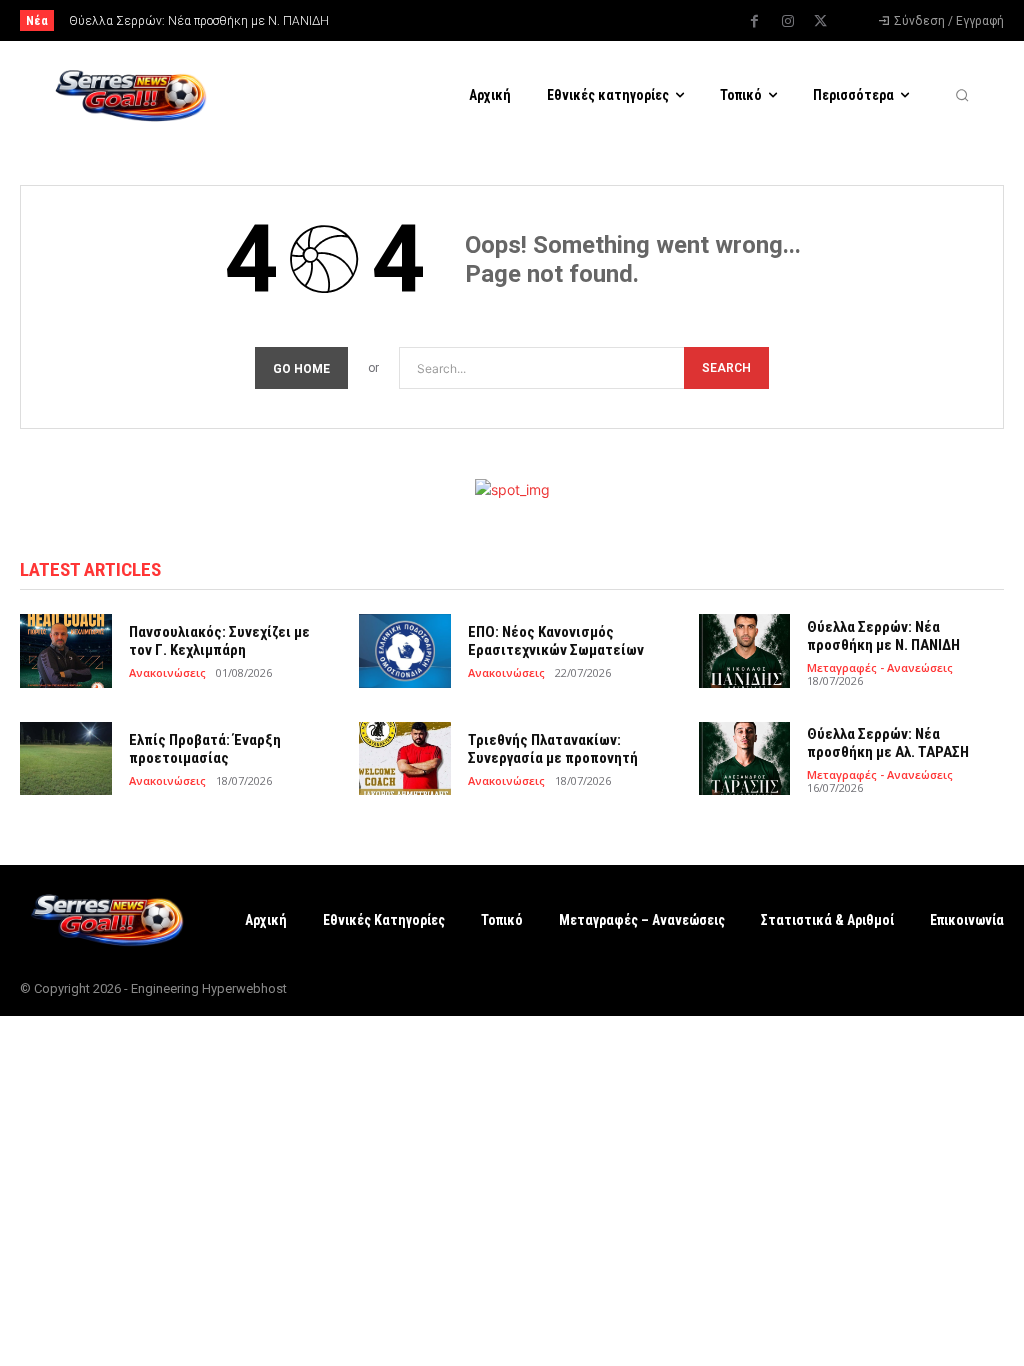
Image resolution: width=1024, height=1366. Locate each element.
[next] (564, 20)
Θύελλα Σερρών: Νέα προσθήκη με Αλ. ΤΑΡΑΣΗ (888, 743)
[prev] (532, 20)
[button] (962, 95)
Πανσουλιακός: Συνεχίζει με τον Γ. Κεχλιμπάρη (219, 641)
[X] (821, 22)
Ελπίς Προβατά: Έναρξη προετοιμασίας (205, 749)
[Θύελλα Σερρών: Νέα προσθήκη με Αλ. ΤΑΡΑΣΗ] (745, 758)
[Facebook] (755, 22)
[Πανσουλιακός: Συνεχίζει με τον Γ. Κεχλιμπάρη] (66, 650)
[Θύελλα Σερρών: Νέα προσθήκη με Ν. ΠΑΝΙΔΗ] (745, 650)
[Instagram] (788, 22)
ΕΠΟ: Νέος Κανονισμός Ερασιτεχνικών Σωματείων (556, 641)
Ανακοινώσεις (167, 672)
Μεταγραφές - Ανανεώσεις (880, 667)
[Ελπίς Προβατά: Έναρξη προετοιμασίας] (66, 758)
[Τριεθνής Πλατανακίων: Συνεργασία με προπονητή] (405, 758)
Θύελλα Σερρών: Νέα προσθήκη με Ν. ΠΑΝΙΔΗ (199, 21)
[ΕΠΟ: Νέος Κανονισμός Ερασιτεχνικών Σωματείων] (405, 650)
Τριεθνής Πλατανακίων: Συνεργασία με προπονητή (553, 749)
